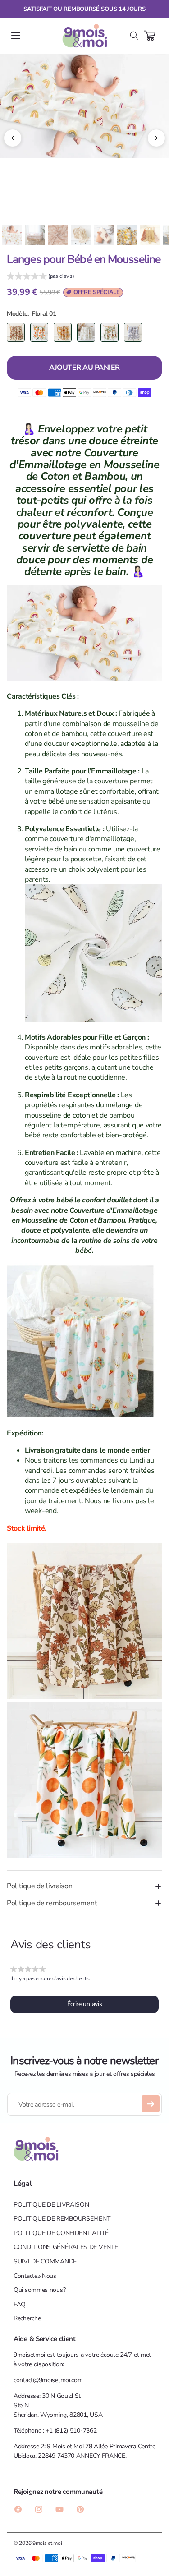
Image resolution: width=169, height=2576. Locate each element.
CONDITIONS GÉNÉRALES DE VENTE (66, 2247)
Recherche (27, 2318)
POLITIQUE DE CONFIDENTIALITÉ (61, 2233)
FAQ (20, 2304)
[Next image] (156, 138)
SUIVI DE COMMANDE (45, 2261)
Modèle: (18, 314)
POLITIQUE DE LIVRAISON (51, 2205)
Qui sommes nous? (39, 2290)
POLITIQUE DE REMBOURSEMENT (62, 2219)
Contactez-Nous (35, 2276)
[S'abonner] (151, 2104)
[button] (16, 36)
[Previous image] (13, 138)
